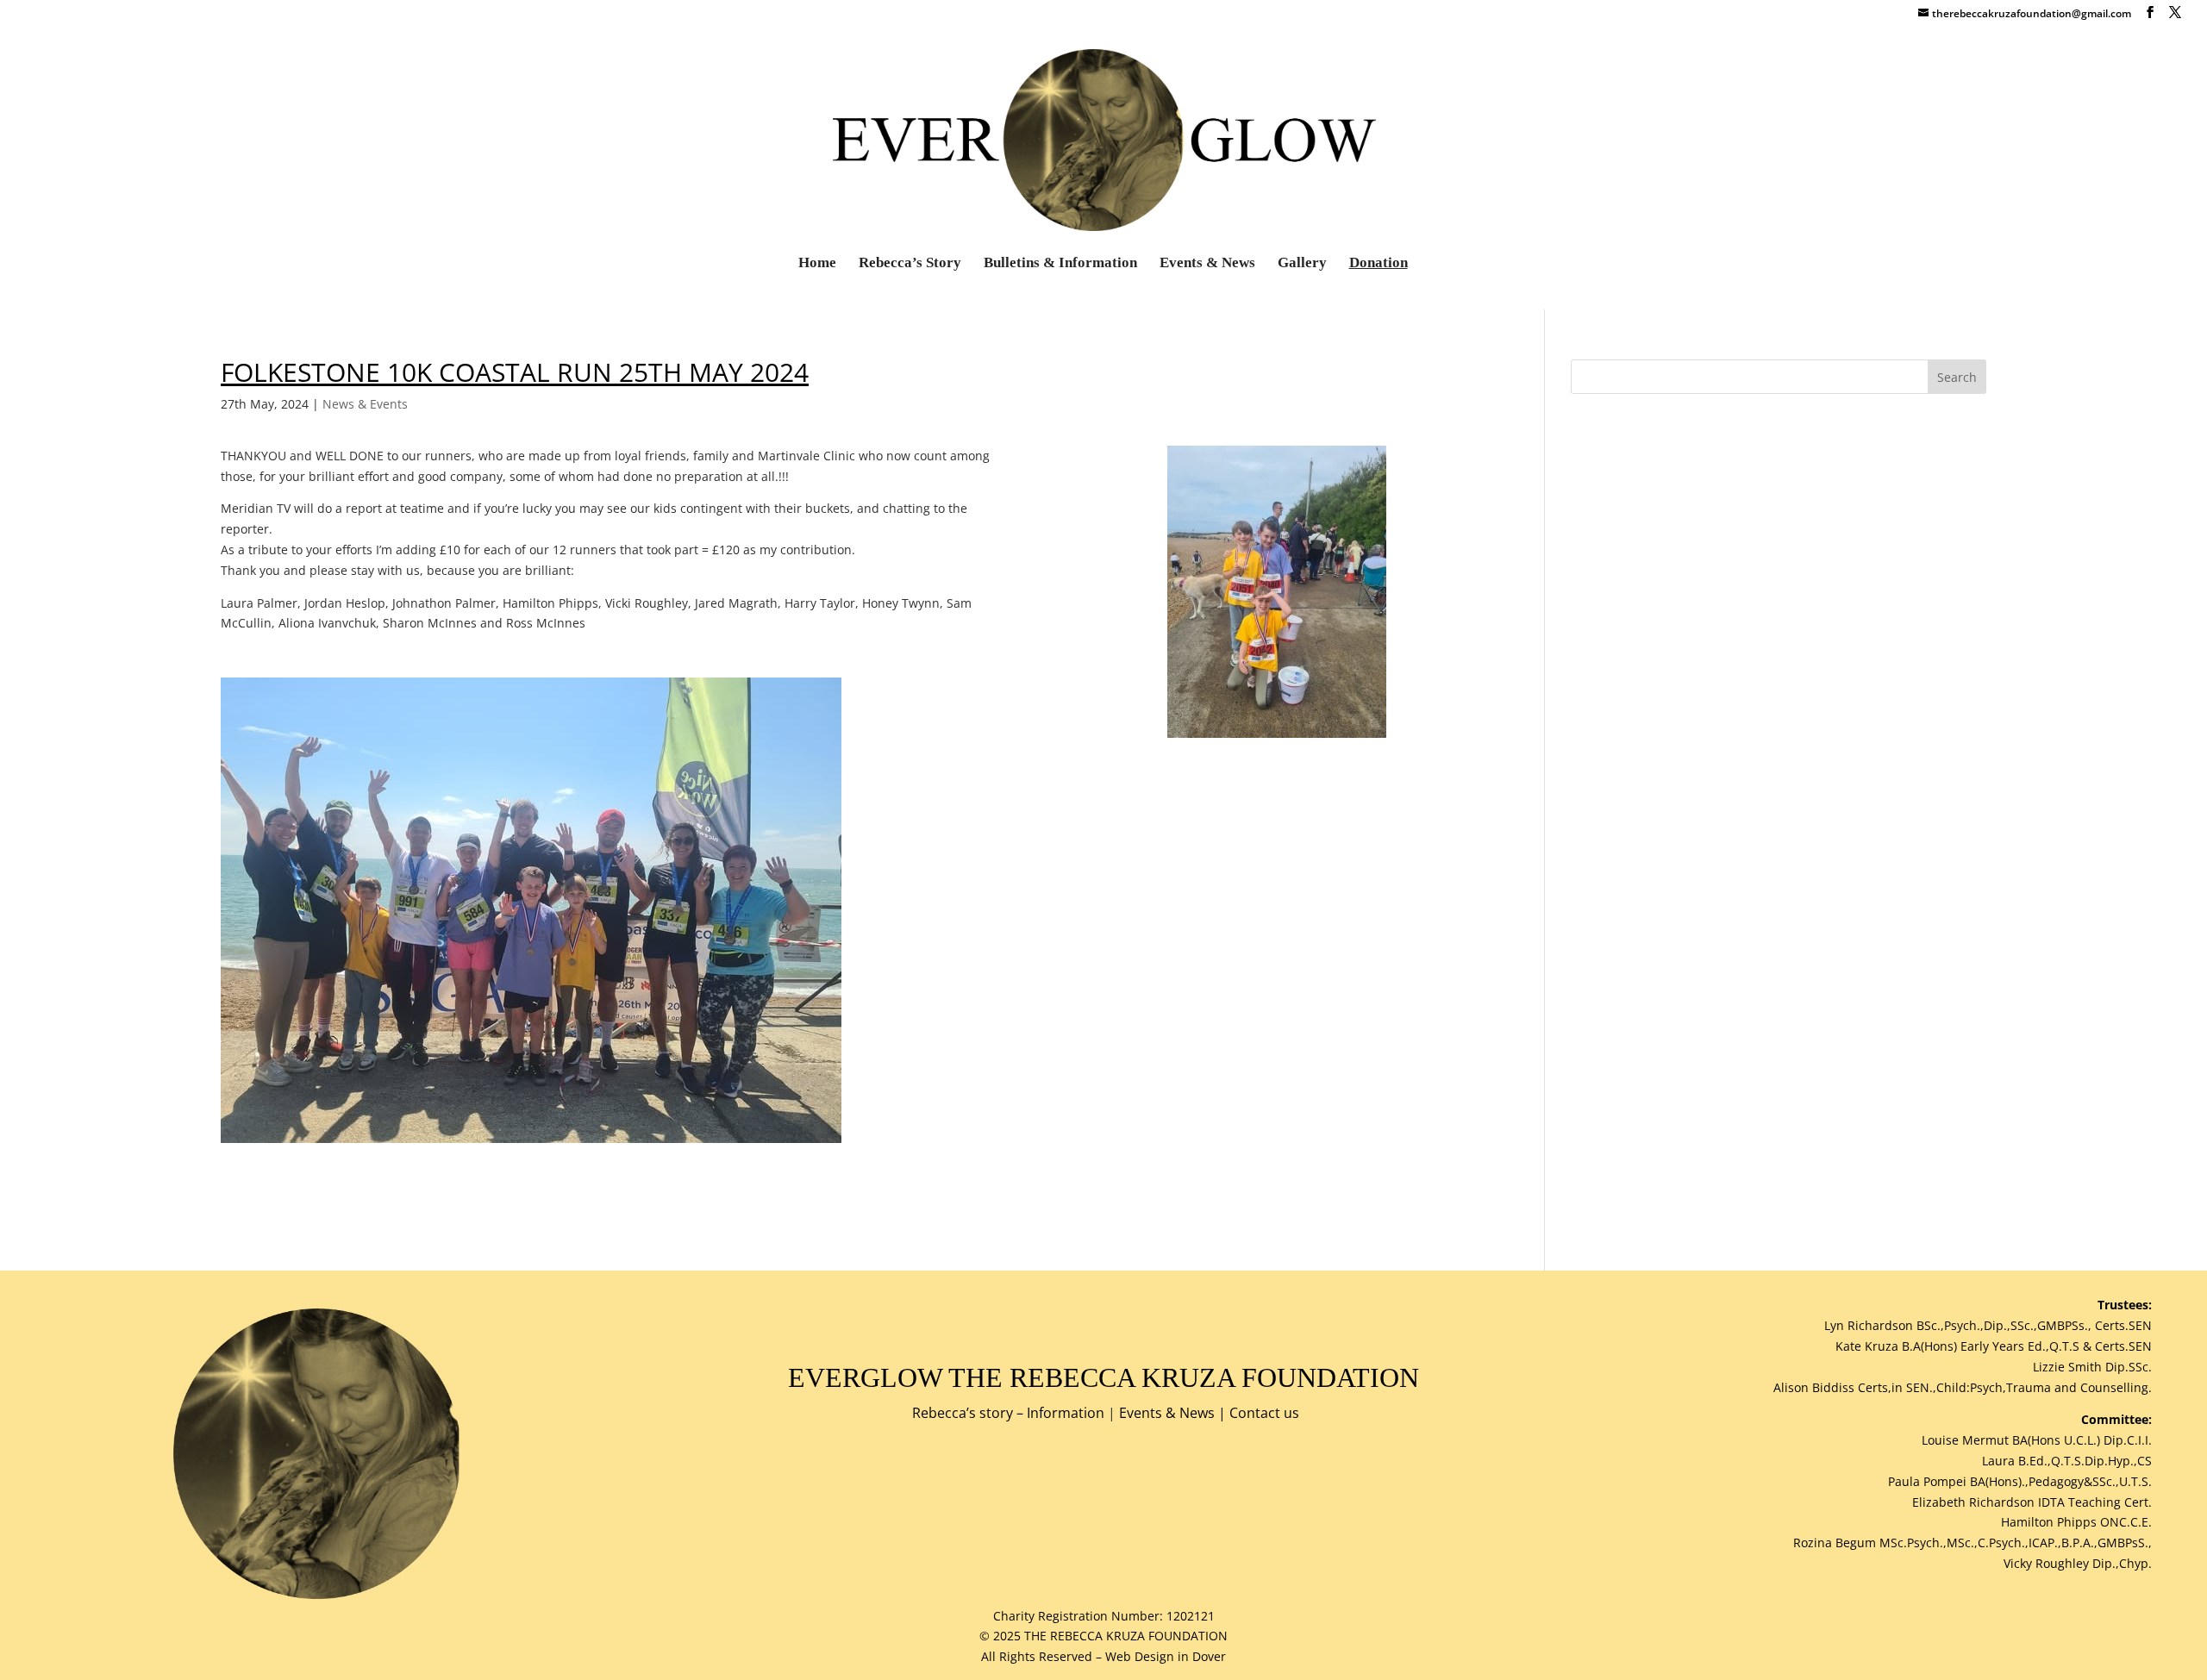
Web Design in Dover (1166, 1656)
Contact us (1264, 1413)
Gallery (1302, 264)
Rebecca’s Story (910, 264)
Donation (1379, 264)
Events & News (1207, 264)
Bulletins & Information (1060, 264)
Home (817, 264)
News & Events (365, 404)
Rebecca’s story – (969, 1413)
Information (1066, 1413)
